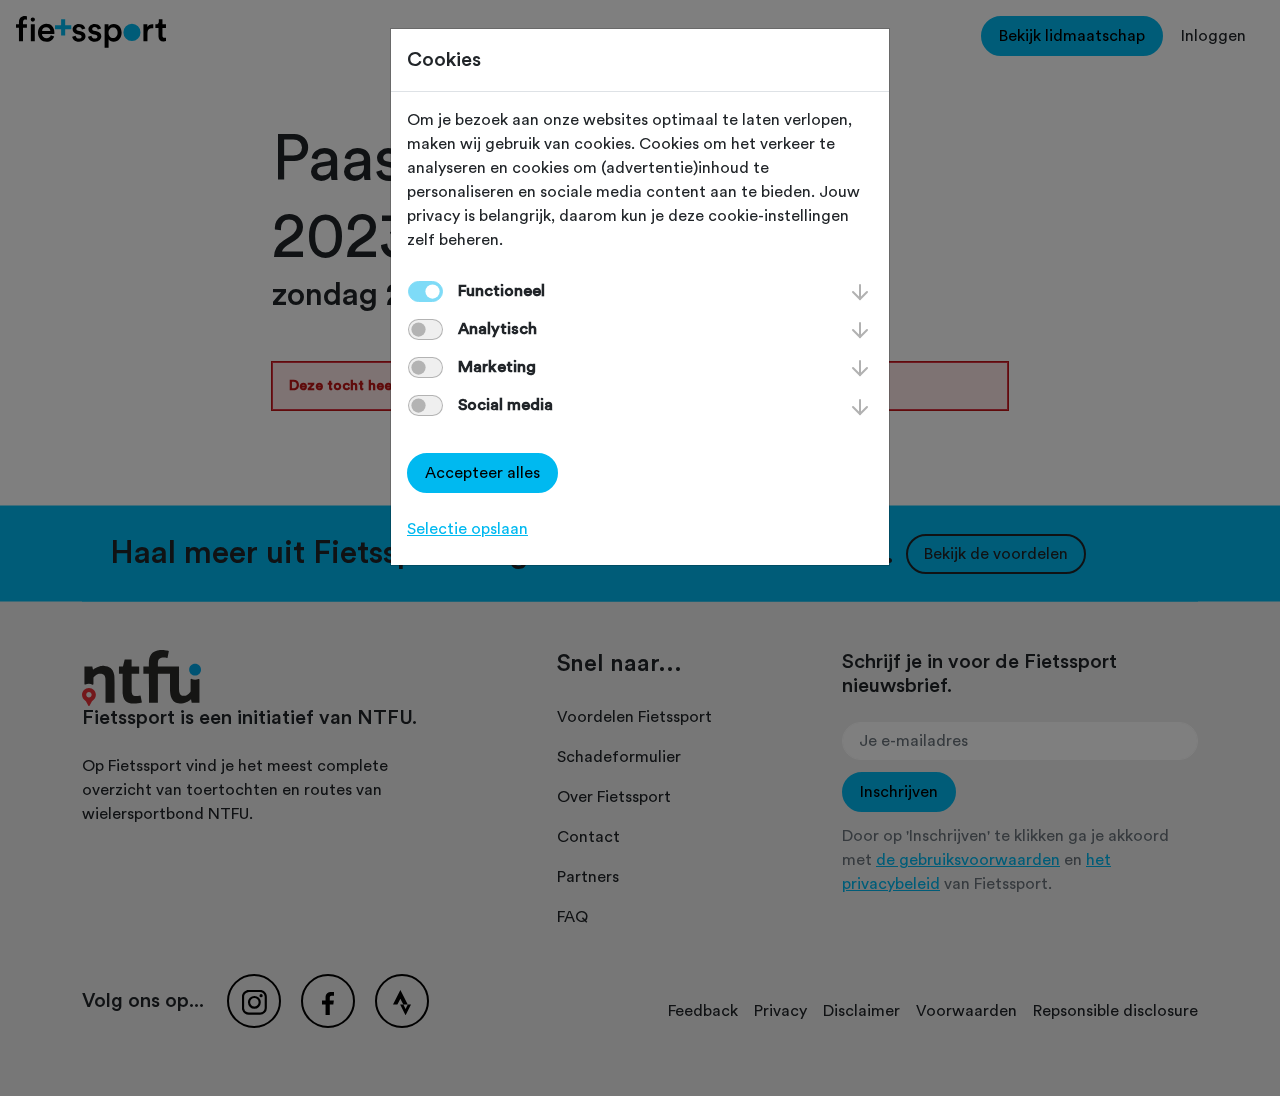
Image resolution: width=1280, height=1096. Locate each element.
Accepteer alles (482, 473)
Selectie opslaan (467, 529)
